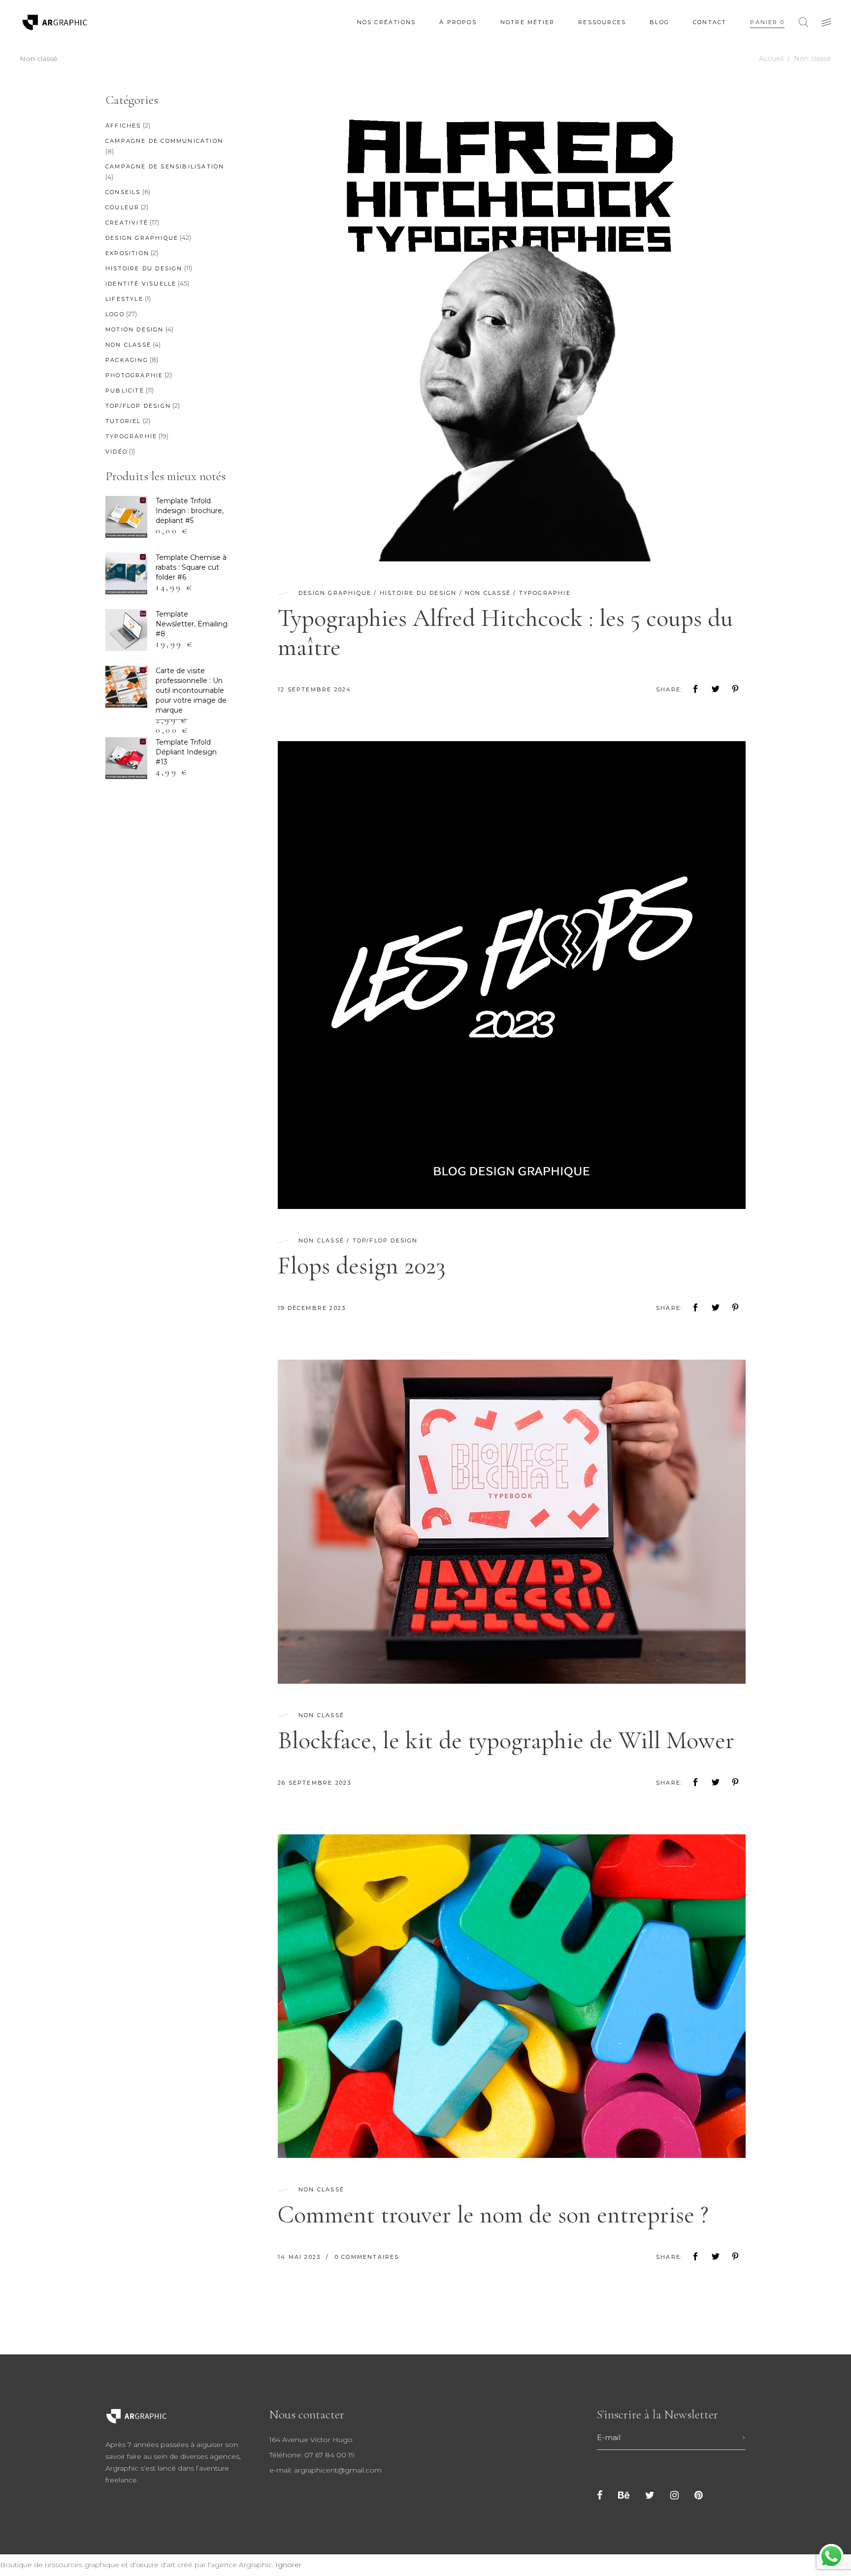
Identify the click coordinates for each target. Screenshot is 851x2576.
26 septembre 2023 (314, 1783)
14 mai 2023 (300, 2257)
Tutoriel (123, 421)
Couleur (122, 207)
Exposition (127, 253)
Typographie (545, 593)
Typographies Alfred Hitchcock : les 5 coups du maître (505, 633)
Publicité (125, 391)
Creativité (127, 223)
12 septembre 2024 (314, 689)
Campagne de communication (164, 141)
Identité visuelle (141, 284)
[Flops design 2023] (512, 975)
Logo (115, 314)
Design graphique (335, 593)
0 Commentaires (367, 2257)
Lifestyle (124, 299)
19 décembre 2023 (312, 1308)
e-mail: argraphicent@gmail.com (326, 2470)
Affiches (123, 126)
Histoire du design (418, 593)
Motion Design (135, 329)
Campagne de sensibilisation (165, 166)
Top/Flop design (385, 1240)
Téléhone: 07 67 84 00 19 (312, 2455)
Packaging (127, 360)
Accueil (771, 59)
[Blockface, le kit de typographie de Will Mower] (512, 1522)
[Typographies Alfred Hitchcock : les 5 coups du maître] (512, 327)
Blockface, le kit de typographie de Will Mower (506, 1740)
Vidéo (116, 452)
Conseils (123, 192)
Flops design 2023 (361, 1266)
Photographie (134, 375)
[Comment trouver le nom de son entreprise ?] (512, 1996)
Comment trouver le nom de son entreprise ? (493, 2215)
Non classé (488, 593)
